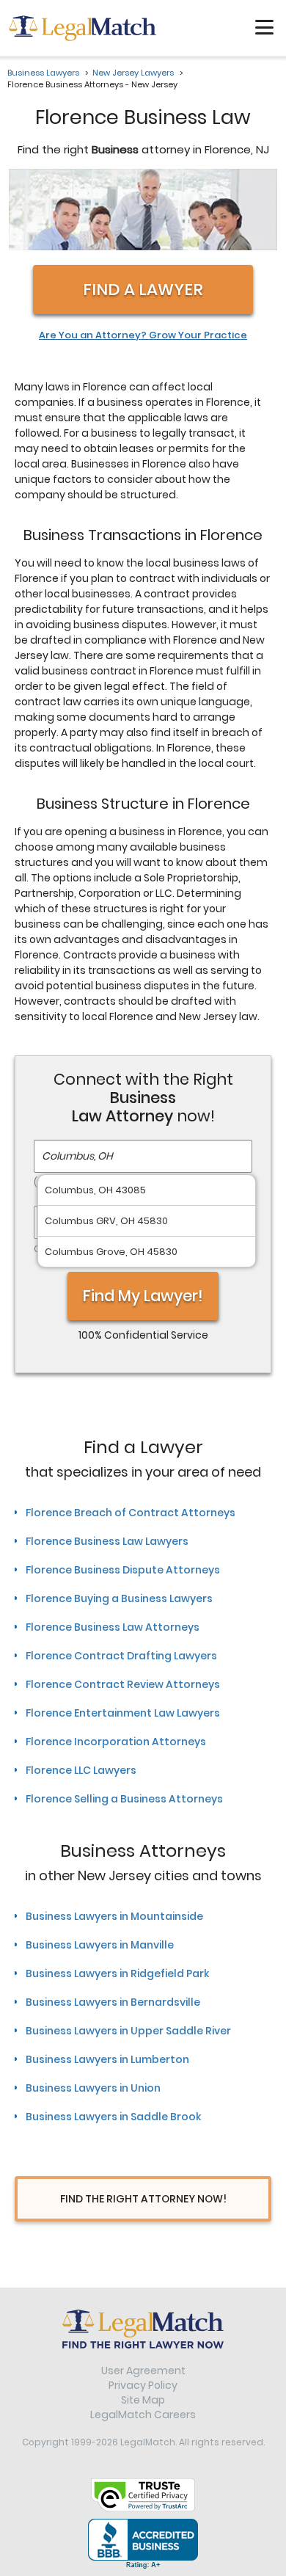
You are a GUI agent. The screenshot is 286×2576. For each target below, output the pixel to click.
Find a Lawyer (143, 290)
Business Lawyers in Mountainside (114, 1916)
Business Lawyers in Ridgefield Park (117, 1973)
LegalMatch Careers (143, 2415)
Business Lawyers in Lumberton (107, 2059)
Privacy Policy (143, 2385)
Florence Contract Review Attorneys (123, 1684)
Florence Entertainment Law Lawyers (123, 1713)
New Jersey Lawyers (133, 73)
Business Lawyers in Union (93, 2088)
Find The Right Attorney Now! (143, 2199)
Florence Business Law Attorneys (113, 1627)
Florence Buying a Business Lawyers (119, 1598)
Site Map (143, 2400)
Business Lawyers (43, 73)
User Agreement (143, 2371)
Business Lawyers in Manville (100, 1945)
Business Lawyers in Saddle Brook (113, 2117)
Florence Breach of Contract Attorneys (131, 1513)
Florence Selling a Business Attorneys (124, 1799)
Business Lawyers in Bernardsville (113, 2002)
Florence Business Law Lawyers (107, 1541)
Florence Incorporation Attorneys (116, 1742)
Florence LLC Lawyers (81, 1770)
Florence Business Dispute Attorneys (123, 1570)
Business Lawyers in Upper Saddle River (128, 2031)
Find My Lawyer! (143, 1296)
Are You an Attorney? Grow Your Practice (143, 335)
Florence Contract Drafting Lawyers (121, 1656)
